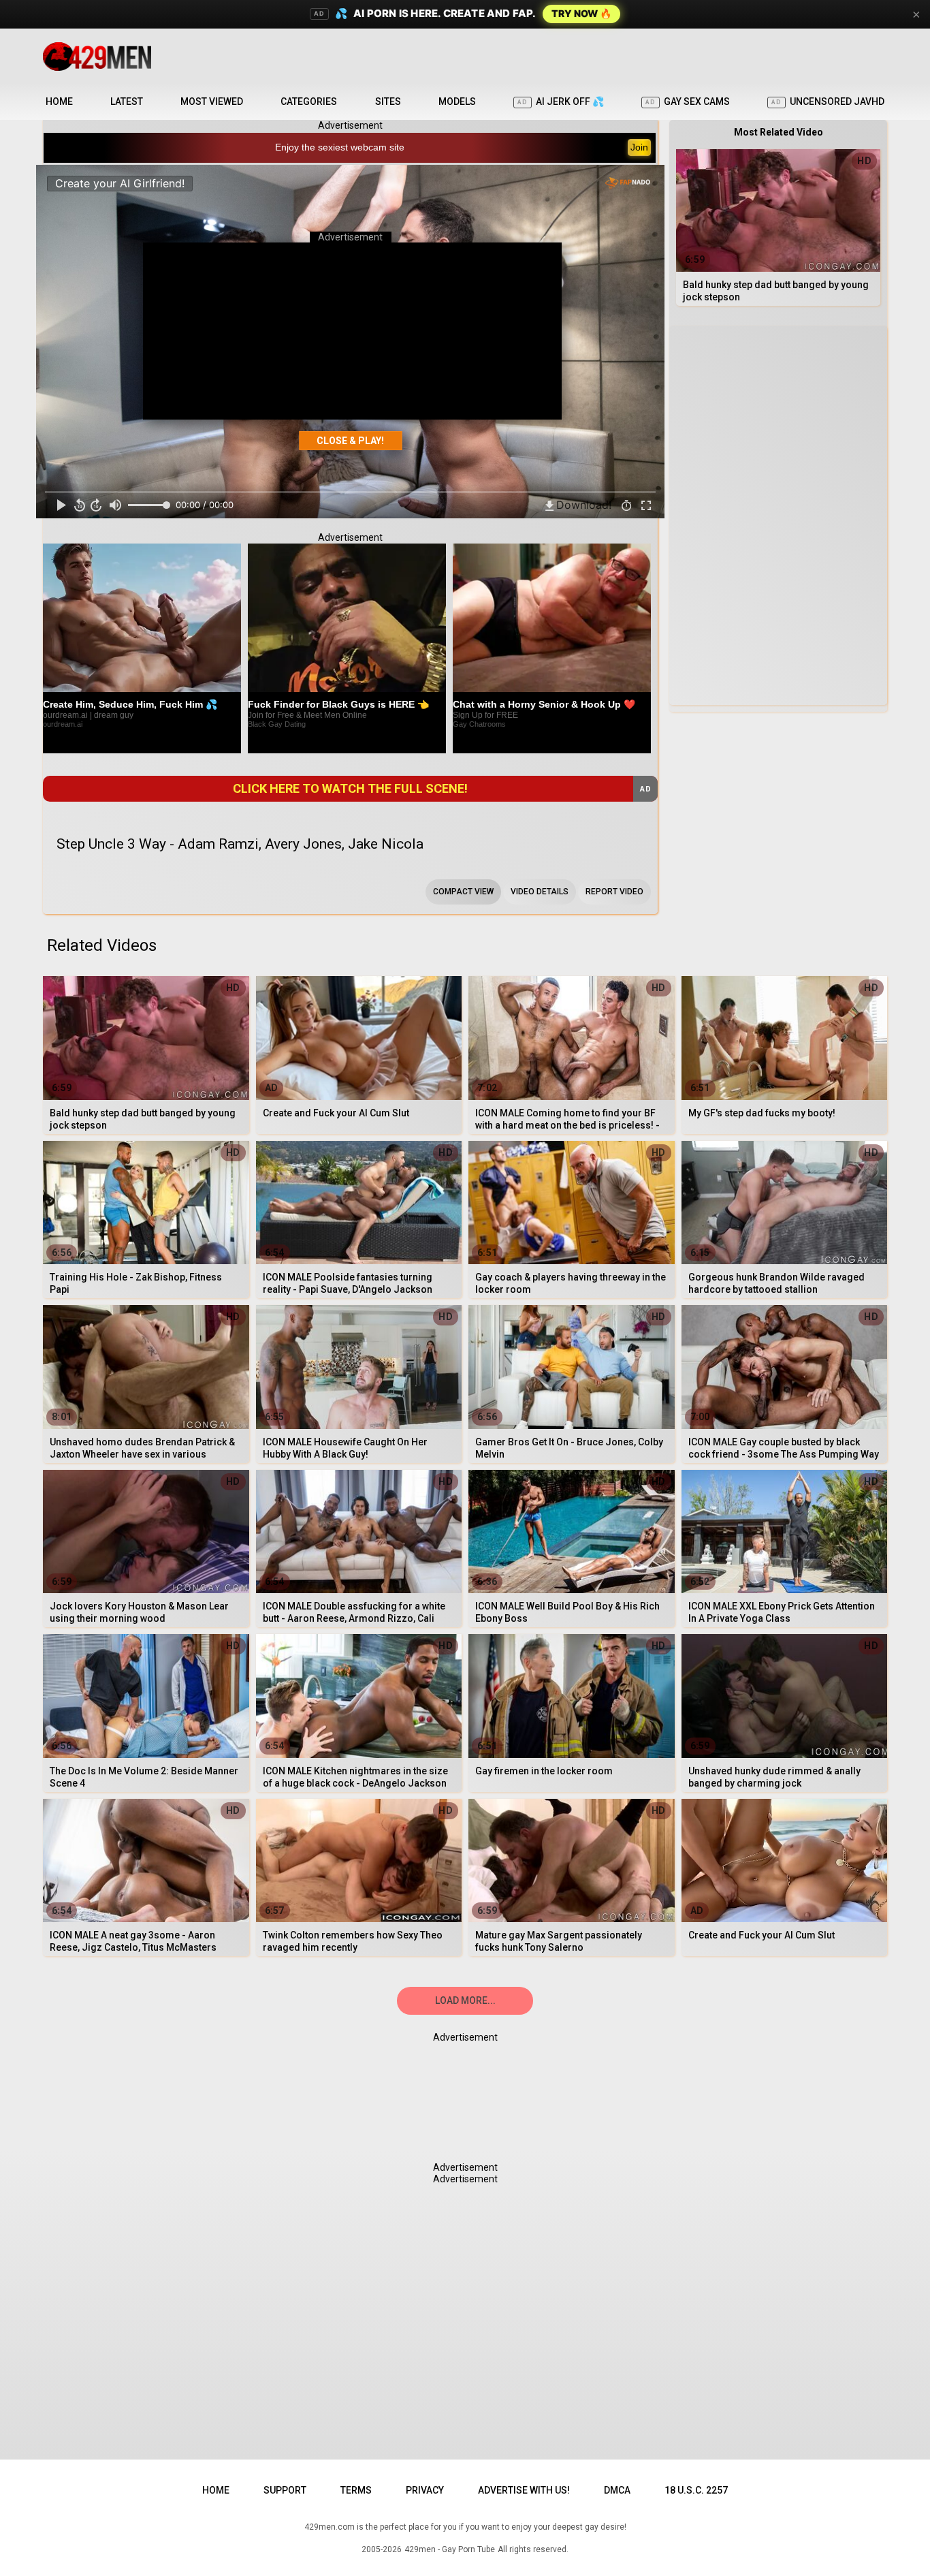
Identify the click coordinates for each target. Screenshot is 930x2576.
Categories (309, 101)
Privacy (425, 2490)
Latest (127, 101)
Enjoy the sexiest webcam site (340, 147)
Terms (356, 2490)
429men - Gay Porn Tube (450, 2549)
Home (59, 101)
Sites (388, 101)
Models (457, 101)
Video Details (540, 892)
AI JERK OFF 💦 (561, 101)
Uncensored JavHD (828, 101)
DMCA (617, 2490)
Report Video (614, 892)
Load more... (465, 2000)
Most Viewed (212, 101)
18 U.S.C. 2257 (696, 2490)
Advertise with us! (524, 2490)
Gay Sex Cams (688, 101)
